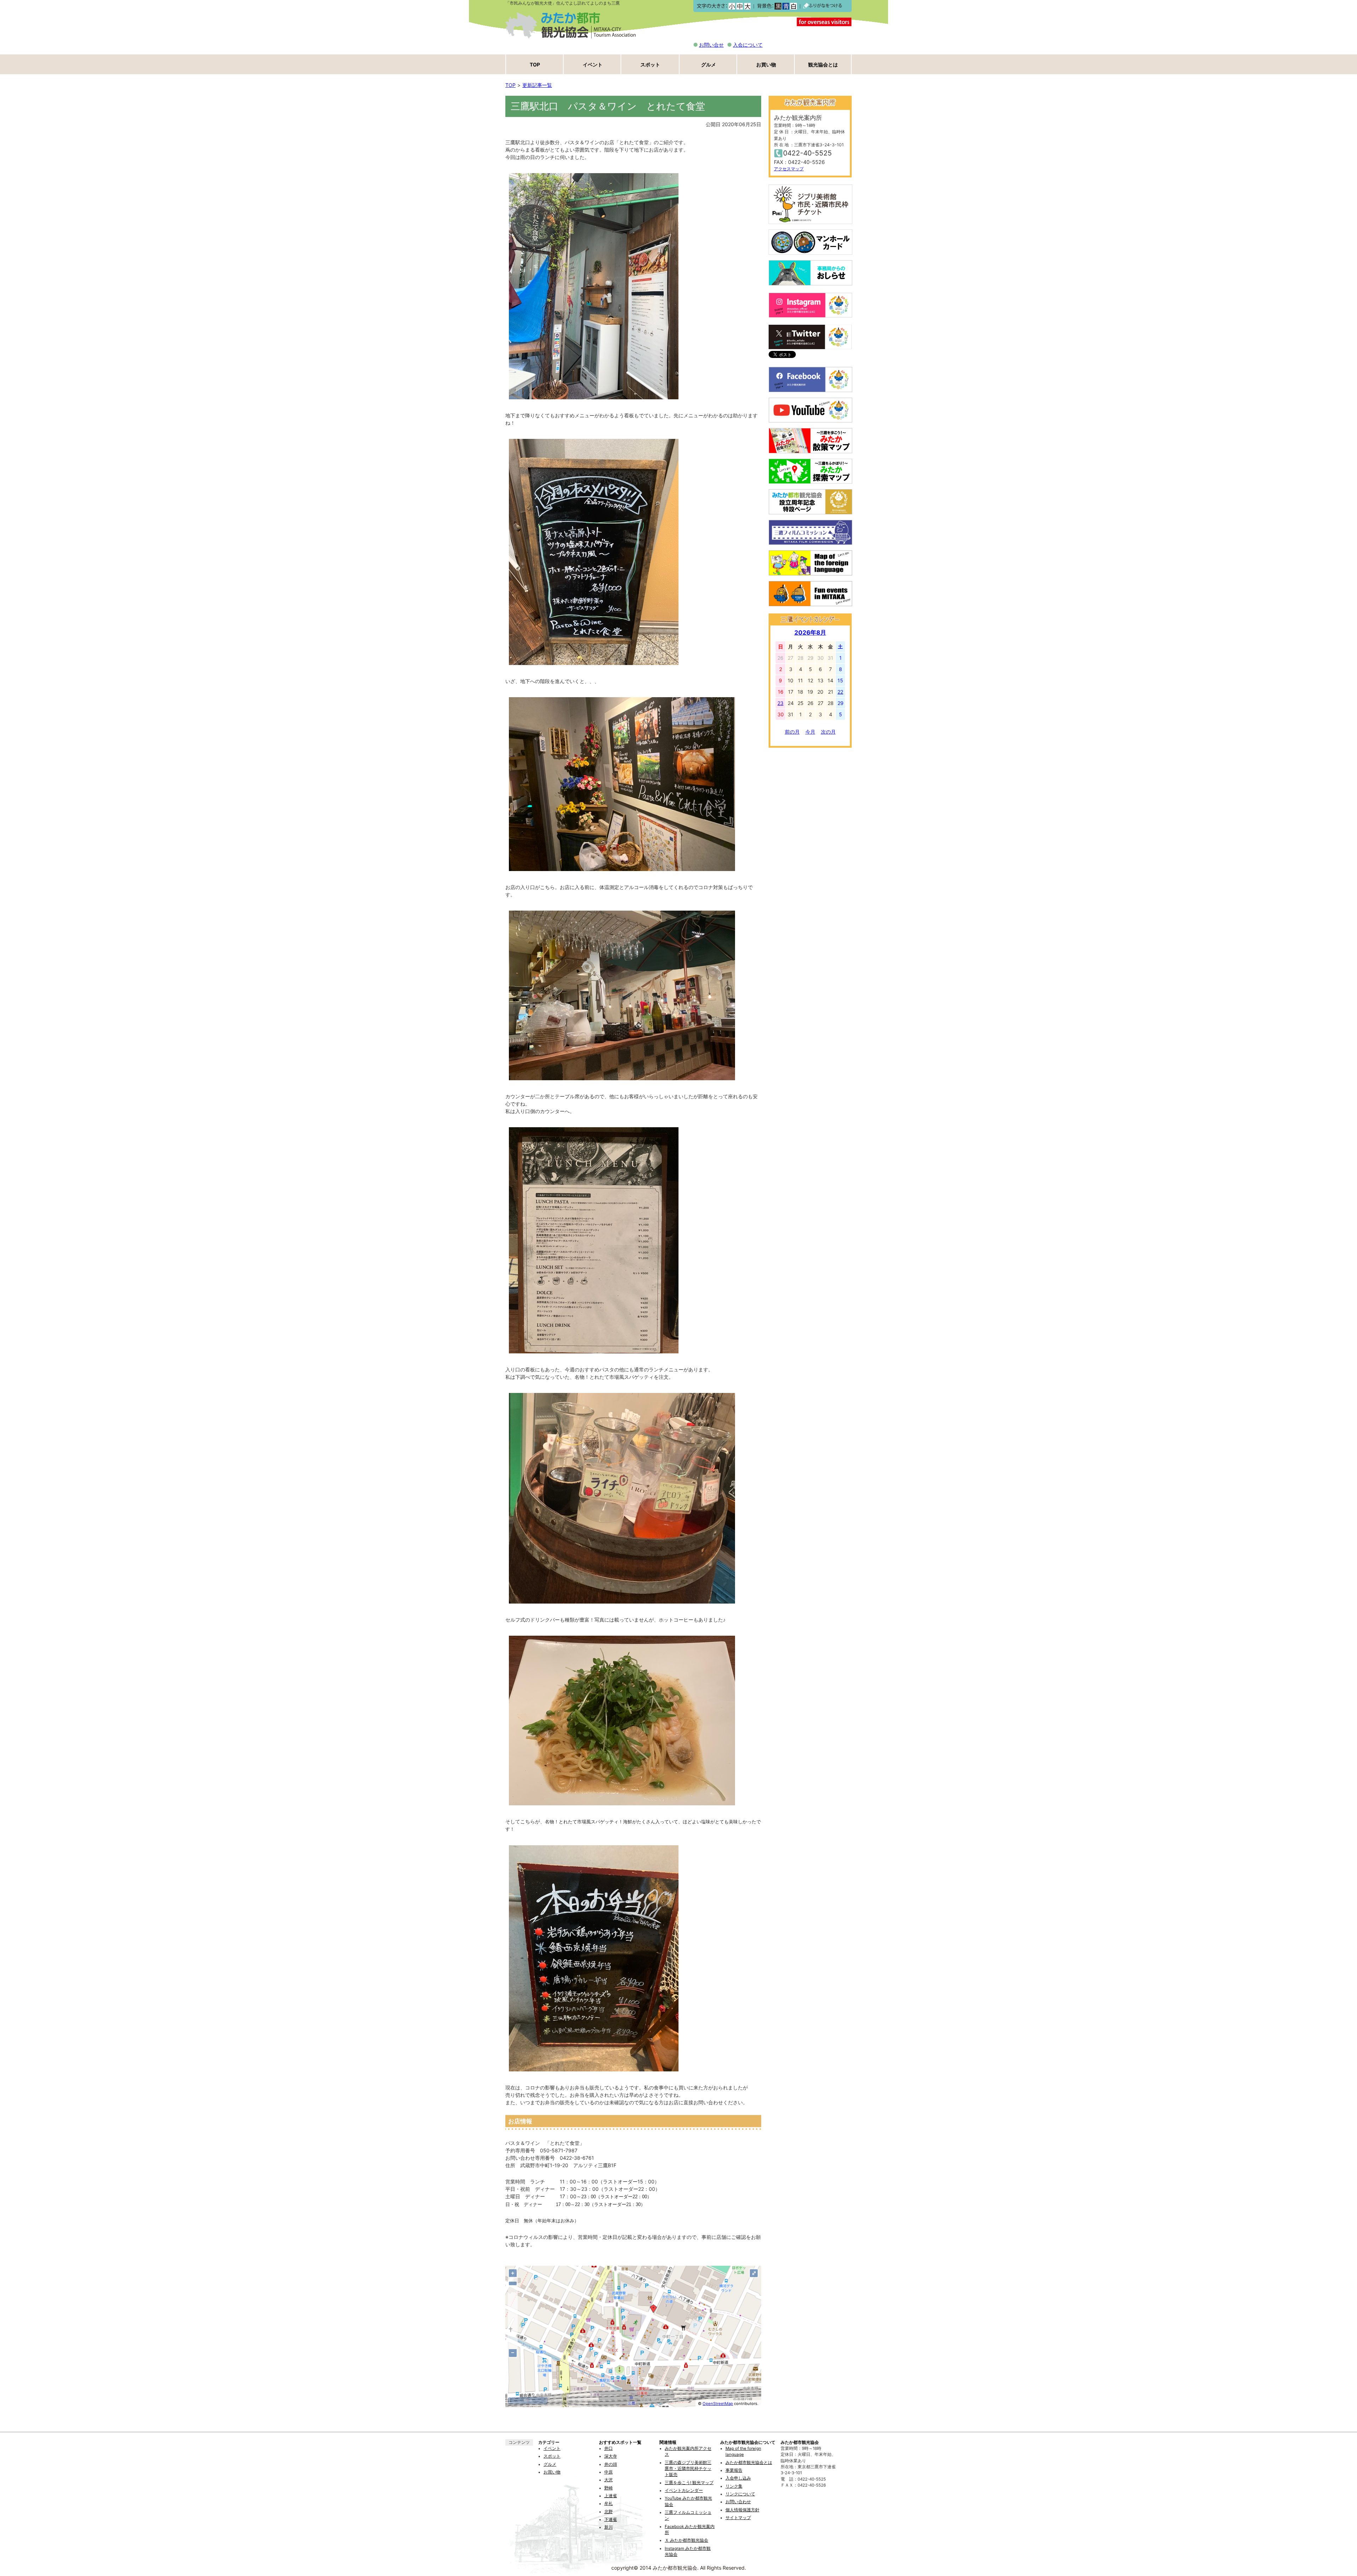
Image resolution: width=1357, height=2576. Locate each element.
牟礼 (609, 2504)
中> (739, 6)
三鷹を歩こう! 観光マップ (689, 2483)
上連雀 (611, 2496)
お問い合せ (711, 45)
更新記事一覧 (537, 85)
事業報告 (734, 2470)
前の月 (792, 732)
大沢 (609, 2480)
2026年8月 (810, 633)
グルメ (709, 64)
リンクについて (740, 2494)
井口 (609, 2448)
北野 (609, 2512)
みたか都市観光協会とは (749, 2463)
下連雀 (611, 2519)
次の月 (828, 732)
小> (732, 6)
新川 (609, 2527)
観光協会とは (823, 64)
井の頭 (611, 2464)
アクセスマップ (789, 169)
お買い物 (766, 64)
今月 (810, 732)
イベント (593, 64)
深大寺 (611, 2456)
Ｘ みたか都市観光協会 (686, 2540)
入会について (748, 45)
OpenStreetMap (718, 2404)
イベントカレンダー (684, 2490)
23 (780, 703)
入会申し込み (738, 2478)
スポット (650, 64)
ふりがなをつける (823, 6)
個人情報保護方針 (742, 2510)
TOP (535, 64)
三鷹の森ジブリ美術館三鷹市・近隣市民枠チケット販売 (688, 2469)
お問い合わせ (738, 2502)
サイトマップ (738, 2518)
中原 (609, 2472)
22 (840, 692)
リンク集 (734, 2486)
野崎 (609, 2488)
